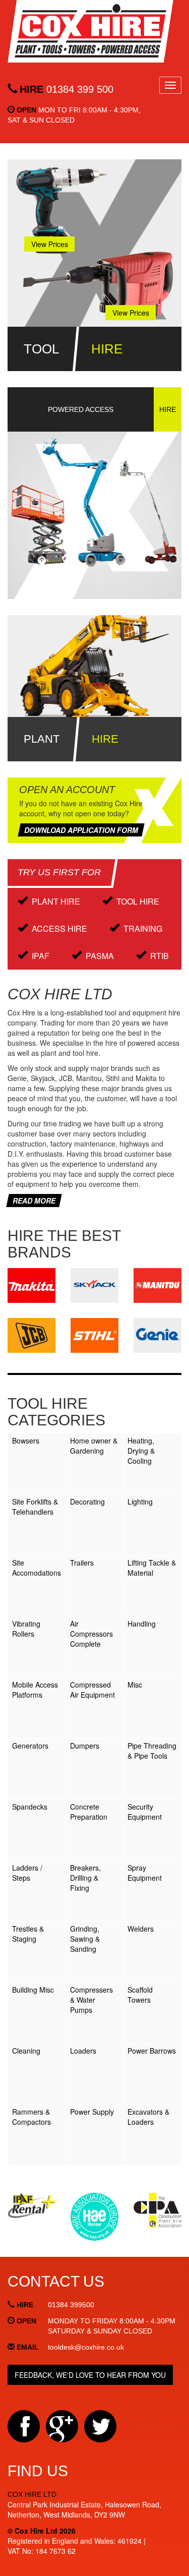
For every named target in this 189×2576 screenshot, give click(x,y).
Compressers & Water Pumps (91, 2000)
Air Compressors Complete (91, 1634)
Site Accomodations (37, 1568)
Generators (30, 1746)
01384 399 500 (67, 89)
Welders (141, 1929)
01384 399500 (71, 2305)
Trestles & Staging (28, 1934)
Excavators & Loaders (148, 2117)
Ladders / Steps (27, 1873)
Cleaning (26, 2051)
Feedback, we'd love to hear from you (90, 2375)
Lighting (140, 1502)
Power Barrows (152, 2051)
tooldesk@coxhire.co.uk (86, 2347)
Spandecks (30, 1807)
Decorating (87, 1502)
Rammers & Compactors (31, 2117)
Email (28, 2347)
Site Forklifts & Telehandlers (35, 1507)
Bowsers (26, 1441)
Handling (142, 1624)
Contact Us (56, 2281)
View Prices (50, 244)
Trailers (82, 1563)
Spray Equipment (145, 1873)
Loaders (83, 2051)
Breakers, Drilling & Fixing (85, 1878)
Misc (135, 1685)
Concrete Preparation (89, 1812)
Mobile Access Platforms (35, 1690)
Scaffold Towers (140, 1995)
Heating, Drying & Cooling (141, 1451)
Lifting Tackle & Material (152, 1568)
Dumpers (85, 1746)
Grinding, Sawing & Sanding (85, 1939)
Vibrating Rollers (26, 1629)
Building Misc (33, 1990)
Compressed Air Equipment (92, 1690)
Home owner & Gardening (94, 1446)
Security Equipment (145, 1812)
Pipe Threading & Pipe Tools (152, 1751)
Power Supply (92, 2112)
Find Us (38, 2471)
